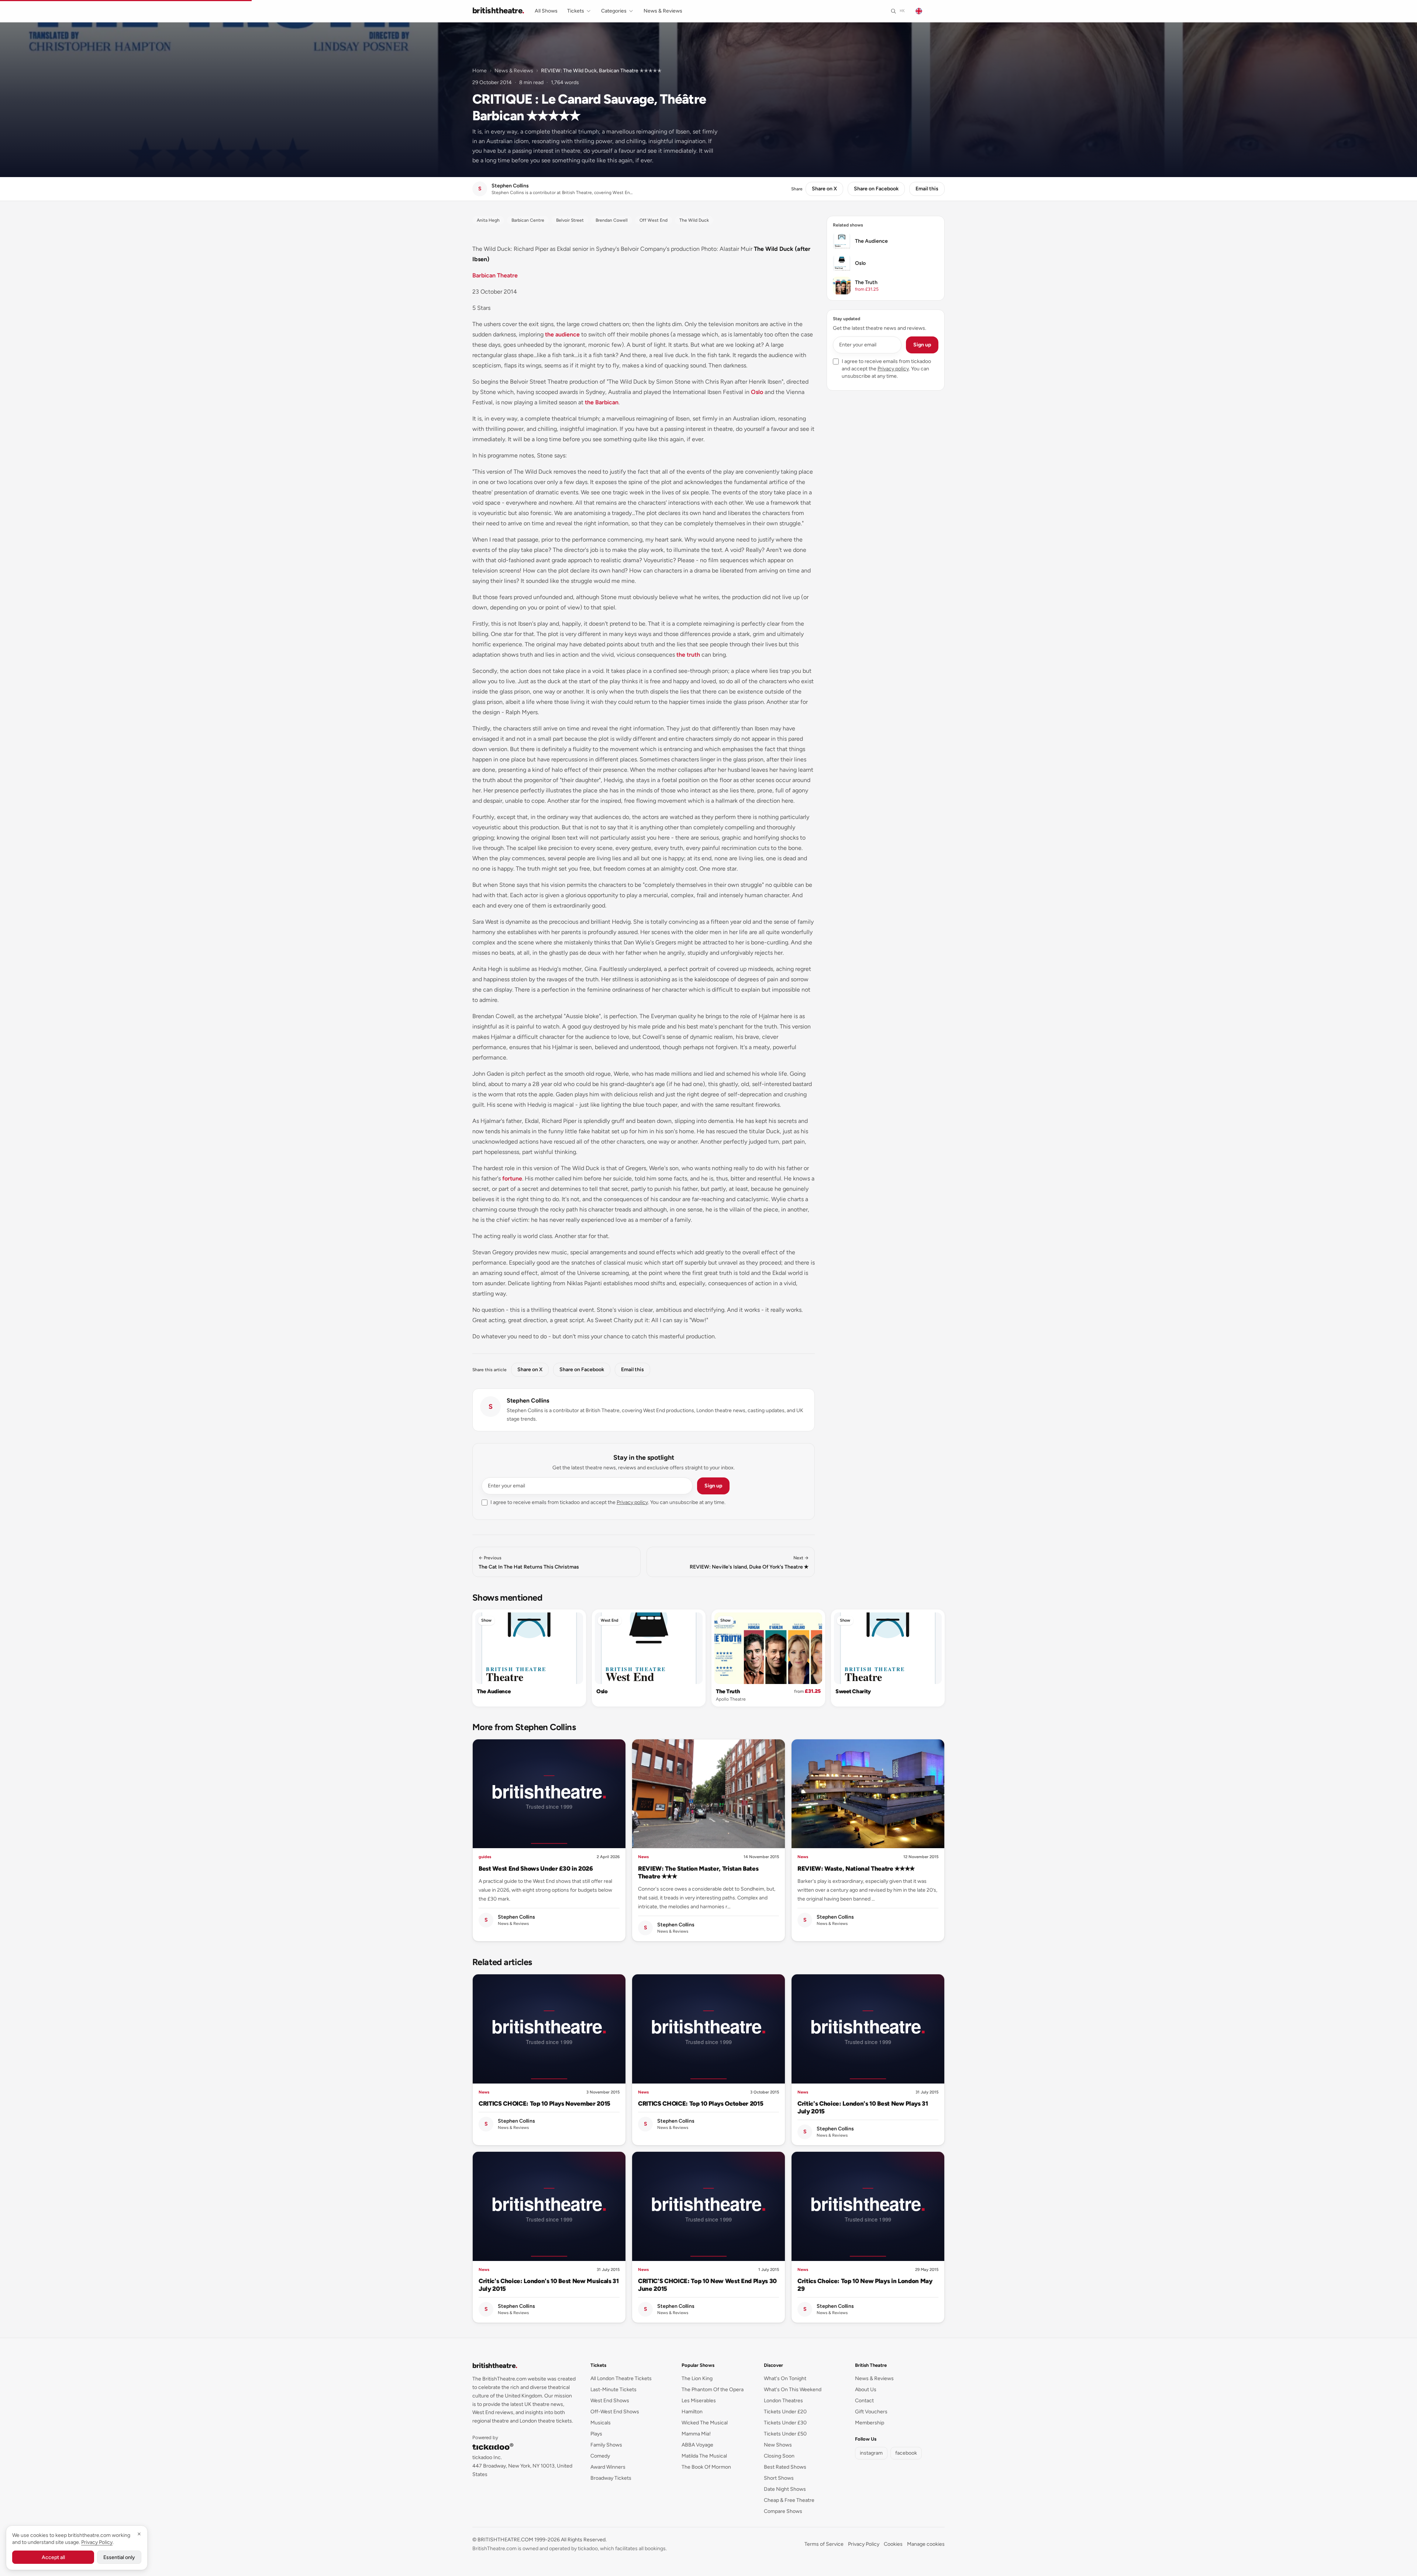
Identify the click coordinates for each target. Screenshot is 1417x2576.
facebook (906, 2453)
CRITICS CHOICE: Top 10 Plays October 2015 (701, 2103)
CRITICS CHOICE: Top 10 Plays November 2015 (544, 2103)
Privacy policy (632, 1502)
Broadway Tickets (611, 2478)
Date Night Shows (785, 2489)
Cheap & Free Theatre (789, 2500)
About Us (866, 2390)
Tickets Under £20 (785, 2412)
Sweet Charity (853, 1691)
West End (610, 1620)
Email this (927, 189)
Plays (596, 2434)
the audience (562, 334)
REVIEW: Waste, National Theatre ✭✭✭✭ (856, 1868)
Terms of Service (824, 2544)
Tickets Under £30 (785, 2423)
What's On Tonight (785, 2378)
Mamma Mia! (696, 2434)
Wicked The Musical (705, 2423)
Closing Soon (779, 2456)
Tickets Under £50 (785, 2434)
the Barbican (602, 402)
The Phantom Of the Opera (713, 2390)
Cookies (893, 2544)
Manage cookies (926, 2544)
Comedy (600, 2456)
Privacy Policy (864, 2544)
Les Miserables (699, 2401)
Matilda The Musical (704, 2456)
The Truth (728, 1691)
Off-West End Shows (615, 2412)
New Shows (778, 2445)
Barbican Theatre (495, 275)
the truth (688, 655)
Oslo (757, 392)
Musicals (601, 2423)
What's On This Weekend (793, 2390)
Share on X (824, 189)
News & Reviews (663, 11)
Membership (870, 2423)
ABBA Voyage (697, 2445)
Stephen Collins (528, 1401)
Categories (614, 11)
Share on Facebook (876, 189)
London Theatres (783, 2401)
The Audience (494, 1691)
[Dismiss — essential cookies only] (139, 2534)
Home (480, 71)
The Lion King (697, 2378)
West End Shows (610, 2401)
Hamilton (692, 2412)
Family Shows (606, 2445)
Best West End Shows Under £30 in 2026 (536, 1868)
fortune (512, 1178)
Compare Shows (783, 2511)
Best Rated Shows (785, 2467)
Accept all (53, 2557)
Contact (864, 2401)
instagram (871, 2453)
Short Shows (779, 2478)
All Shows (546, 11)
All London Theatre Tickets (621, 2378)
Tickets (576, 11)
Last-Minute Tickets (613, 2390)
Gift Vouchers (871, 2412)
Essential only (119, 2557)
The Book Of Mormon (706, 2467)
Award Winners (608, 2467)
